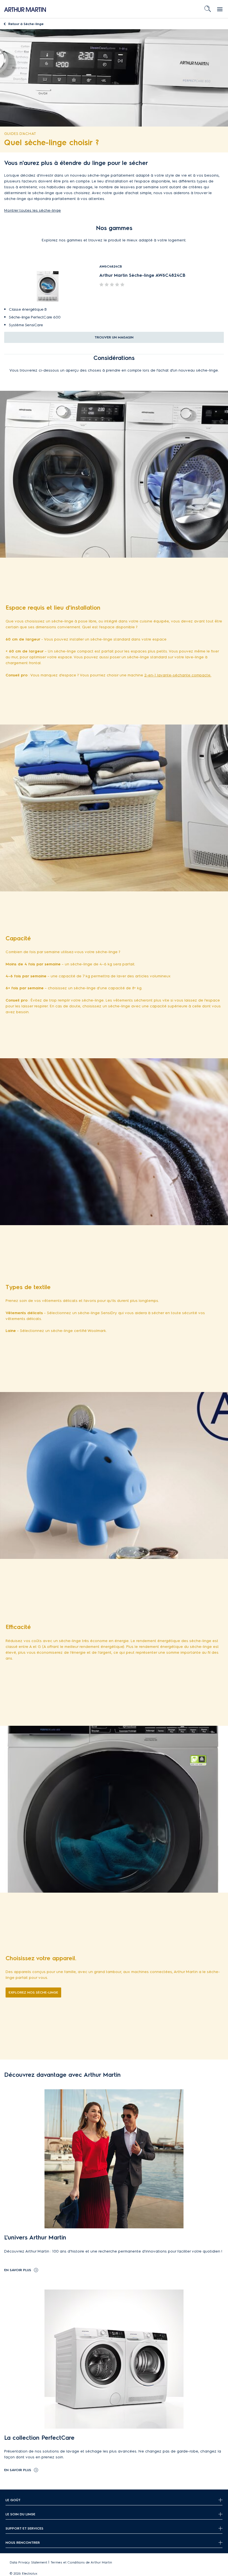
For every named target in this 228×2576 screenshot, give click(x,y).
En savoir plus (18, 2270)
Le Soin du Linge (20, 2514)
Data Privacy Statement (29, 2562)
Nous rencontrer (23, 2542)
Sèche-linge (26, 24)
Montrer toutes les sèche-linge (33, 210)
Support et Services (24, 2528)
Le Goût (13, 2500)
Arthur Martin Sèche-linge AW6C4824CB (142, 275)
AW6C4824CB (111, 266)
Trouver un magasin (114, 337)
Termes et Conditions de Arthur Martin (81, 2562)
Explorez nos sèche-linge (33, 1992)
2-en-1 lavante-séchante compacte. (178, 675)
